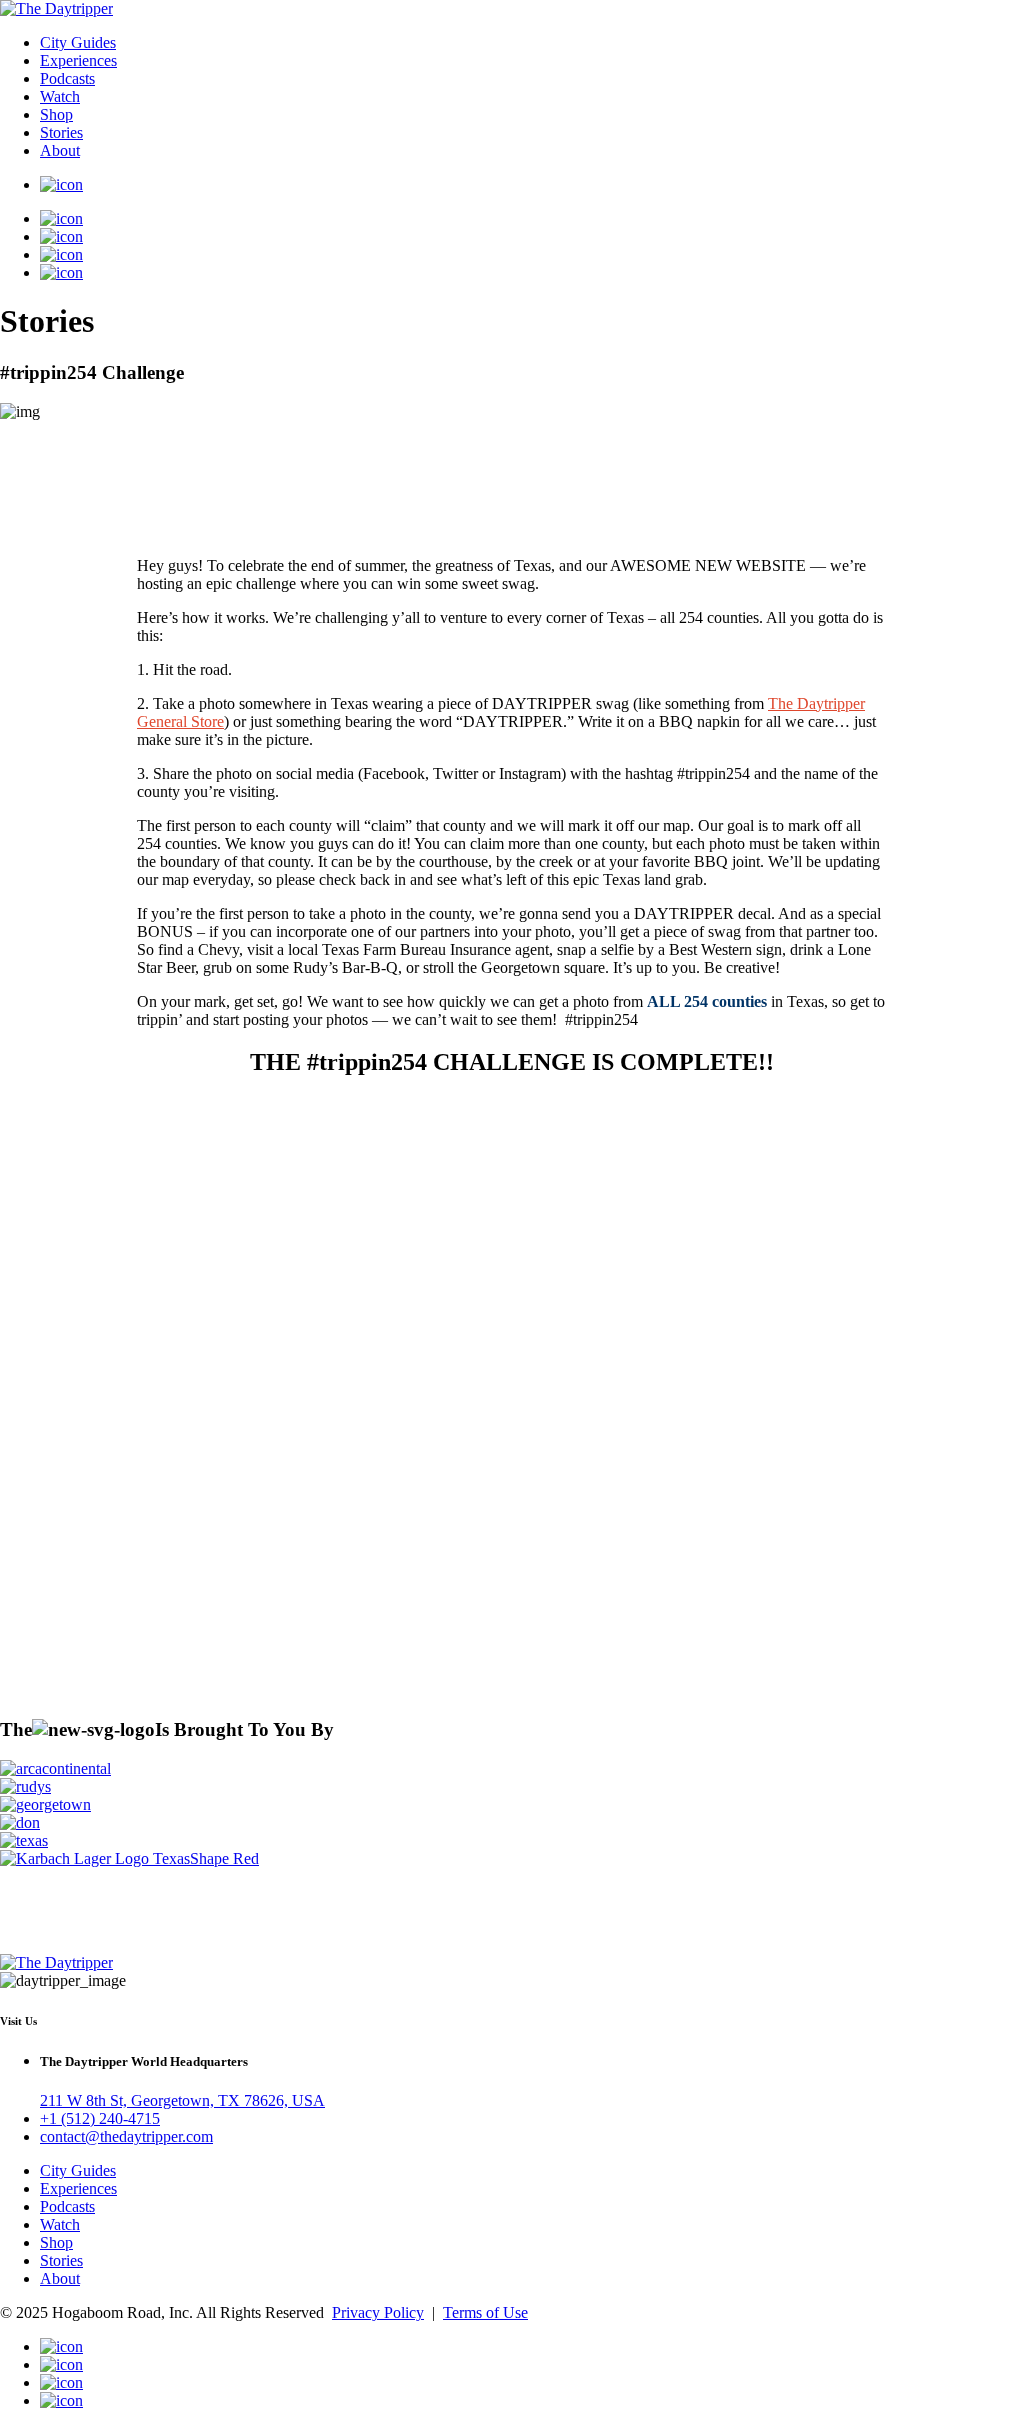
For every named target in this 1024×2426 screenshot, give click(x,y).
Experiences (78, 60)
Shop (56, 114)
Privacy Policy (378, 2312)
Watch (60, 96)
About (60, 150)
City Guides (78, 42)
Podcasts (67, 78)
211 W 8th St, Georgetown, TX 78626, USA (182, 2100)
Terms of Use (485, 2312)
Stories (61, 132)
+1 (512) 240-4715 (100, 2118)
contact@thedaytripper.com (126, 2136)
